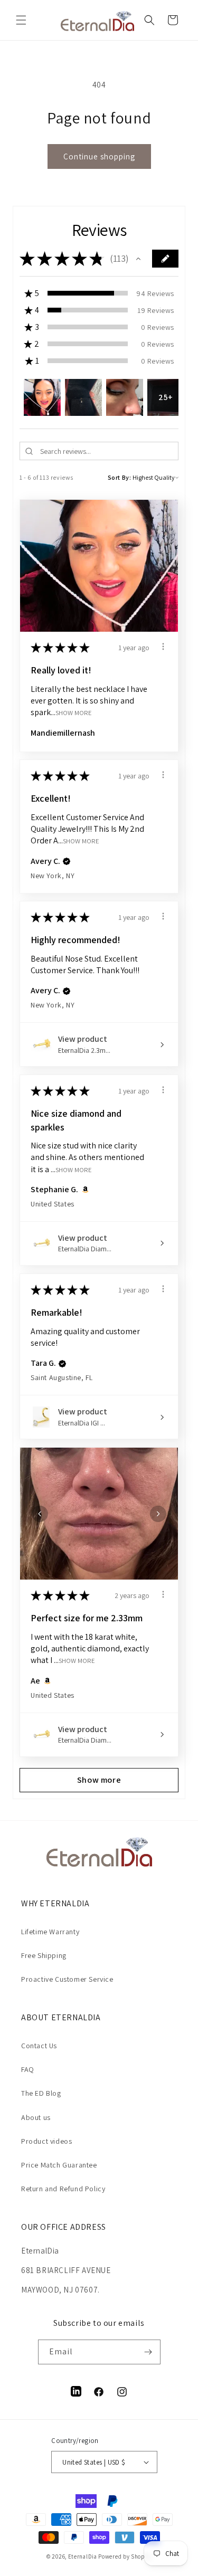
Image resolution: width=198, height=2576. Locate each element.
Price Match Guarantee (59, 2165)
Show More (74, 713)
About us (36, 2117)
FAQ (28, 2069)
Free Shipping (44, 1955)
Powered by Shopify (125, 2556)
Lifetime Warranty (50, 1932)
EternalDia (83, 2556)
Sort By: (120, 477)
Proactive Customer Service (67, 1979)
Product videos (46, 2141)
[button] (21, 20)
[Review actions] (163, 647)
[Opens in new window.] (84, 1190)
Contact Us (39, 2046)
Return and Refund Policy (63, 2189)
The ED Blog (41, 2093)
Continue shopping (99, 156)
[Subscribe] (148, 2352)
